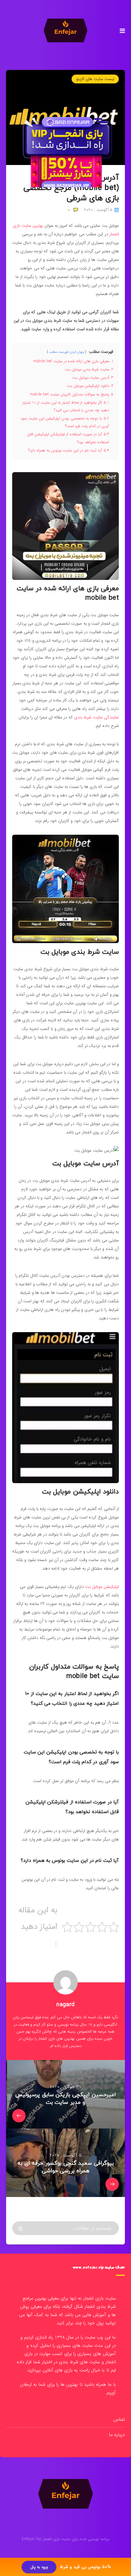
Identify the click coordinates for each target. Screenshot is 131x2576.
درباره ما (117, 2435)
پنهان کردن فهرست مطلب (67, 352)
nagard (65, 2005)
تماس (119, 2419)
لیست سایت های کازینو (95, 79)
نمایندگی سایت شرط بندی (96, 717)
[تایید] (21, 2229)
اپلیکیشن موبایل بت (102, 1587)
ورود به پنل (39, 2567)
